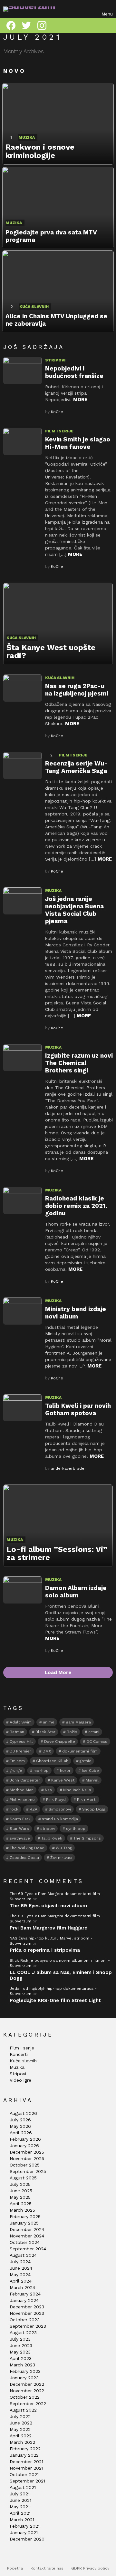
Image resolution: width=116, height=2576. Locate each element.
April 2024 (21, 2281)
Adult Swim (21, 1722)
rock (14, 1809)
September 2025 (28, 2171)
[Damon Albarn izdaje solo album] (23, 1590)
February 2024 (25, 2294)
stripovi (48, 1829)
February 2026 (25, 2139)
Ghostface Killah (52, 1761)
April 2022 (21, 2436)
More (80, 400)
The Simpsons (87, 1838)
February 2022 (25, 2449)
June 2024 (21, 2268)
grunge (16, 1771)
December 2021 (26, 2462)
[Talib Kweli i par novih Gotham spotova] (23, 1408)
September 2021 (27, 2481)
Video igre (20, 2080)
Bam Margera (78, 1722)
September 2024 (28, 2249)
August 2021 (23, 2487)
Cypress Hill (21, 1742)
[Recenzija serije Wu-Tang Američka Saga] (23, 765)
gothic (85, 1761)
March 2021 (22, 2520)
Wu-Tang (64, 1848)
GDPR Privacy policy (90, 2568)
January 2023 (24, 2378)
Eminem (17, 1761)
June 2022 (21, 2423)
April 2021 (20, 2513)
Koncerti (19, 2054)
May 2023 (20, 2352)
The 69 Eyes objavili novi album (48, 1906)
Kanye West (63, 1780)
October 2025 (25, 2165)
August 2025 (23, 2178)
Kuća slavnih (34, 307)
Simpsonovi (60, 1809)
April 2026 (21, 2133)
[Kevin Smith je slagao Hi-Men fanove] (23, 441)
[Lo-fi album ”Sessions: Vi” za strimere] (58, 1526)
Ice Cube (90, 1771)
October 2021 (24, 2474)
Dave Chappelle (60, 1742)
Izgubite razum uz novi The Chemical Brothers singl (79, 1063)
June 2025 (21, 2191)
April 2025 (21, 2204)
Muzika (27, 137)
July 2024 (20, 2262)
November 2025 (27, 2158)
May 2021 (20, 2507)
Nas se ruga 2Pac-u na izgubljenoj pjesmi (77, 690)
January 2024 (24, 2300)
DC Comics (97, 1742)
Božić (72, 1732)
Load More (58, 1673)
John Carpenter (25, 1780)
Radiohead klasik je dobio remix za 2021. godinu (76, 1206)
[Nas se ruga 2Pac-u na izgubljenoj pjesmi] (23, 688)
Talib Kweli (52, 1838)
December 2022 (27, 2384)
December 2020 (27, 2539)
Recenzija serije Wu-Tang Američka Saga (76, 767)
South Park (20, 1819)
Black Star (45, 1732)
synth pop (76, 1829)
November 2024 (27, 2236)
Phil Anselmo (22, 1800)
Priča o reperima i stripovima (45, 1950)
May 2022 (20, 2429)
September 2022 (28, 2403)
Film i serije (59, 431)
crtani (94, 1732)
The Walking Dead (27, 1848)
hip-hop (41, 1771)
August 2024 (23, 2255)
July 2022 (20, 2416)
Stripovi (55, 360)
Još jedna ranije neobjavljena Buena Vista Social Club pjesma (74, 910)
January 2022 (24, 2455)
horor (65, 1771)
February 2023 (25, 2371)
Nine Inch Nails (77, 1790)
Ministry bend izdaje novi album (76, 1313)
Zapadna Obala (24, 1858)
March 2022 (22, 2442)
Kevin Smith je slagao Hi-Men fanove (78, 443)
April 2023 (21, 2358)
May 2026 (20, 2126)
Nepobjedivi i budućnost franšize (74, 372)
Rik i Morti (87, 1800)
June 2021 (20, 2500)
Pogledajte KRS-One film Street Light (55, 2000)
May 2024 (20, 2275)
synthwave (20, 1838)
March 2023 (22, 2365)
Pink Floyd (56, 1800)
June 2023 (21, 2345)
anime (49, 1722)
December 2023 (27, 2307)
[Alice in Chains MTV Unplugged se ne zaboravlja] (58, 291)
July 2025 (20, 2184)
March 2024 (22, 2287)
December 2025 (27, 2152)
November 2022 (27, 2391)
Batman (17, 1732)
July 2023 (20, 2339)
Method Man (22, 1790)
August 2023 (23, 2333)
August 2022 (23, 2410)
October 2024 (25, 2242)
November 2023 (27, 2313)
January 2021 (24, 2532)
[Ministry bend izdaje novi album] (23, 1311)
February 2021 (25, 2526)
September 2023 (28, 2326)
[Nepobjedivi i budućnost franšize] (23, 370)
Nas (48, 1790)
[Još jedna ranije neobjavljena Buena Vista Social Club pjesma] (23, 901)
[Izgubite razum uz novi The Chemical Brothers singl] (23, 1058)
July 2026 (20, 2120)
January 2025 (24, 2223)
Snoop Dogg (94, 1809)
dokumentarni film (80, 1751)
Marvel (92, 1780)
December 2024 (27, 2229)
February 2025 (25, 2216)
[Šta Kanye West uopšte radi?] (58, 624)
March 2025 (22, 2210)
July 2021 (20, 2494)
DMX (47, 1751)
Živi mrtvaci (61, 1858)
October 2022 (25, 2397)
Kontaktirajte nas (47, 2568)
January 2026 (24, 2146)
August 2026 (23, 2113)
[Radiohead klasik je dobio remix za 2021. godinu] (23, 1200)
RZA (34, 1809)
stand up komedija (60, 1819)
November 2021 (26, 2468)
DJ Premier (20, 1751)
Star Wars (19, 1829)
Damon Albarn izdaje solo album (76, 1592)
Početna (15, 2568)
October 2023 (25, 2320)
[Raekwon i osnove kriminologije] (58, 124)
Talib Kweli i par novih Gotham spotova (78, 1409)
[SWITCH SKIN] (109, 25)
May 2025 (20, 2197)
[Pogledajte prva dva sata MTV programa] (58, 208)
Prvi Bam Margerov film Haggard (49, 1928)
